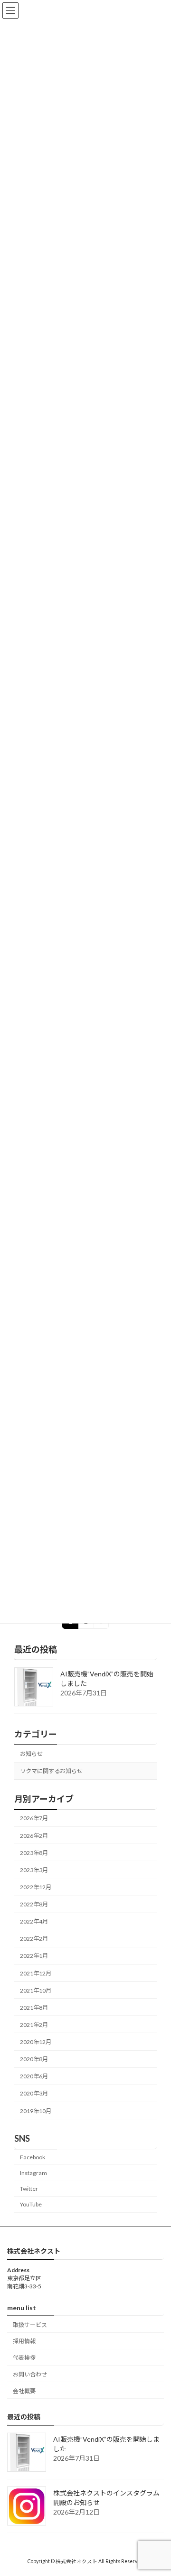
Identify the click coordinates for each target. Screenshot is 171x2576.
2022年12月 (36, 1887)
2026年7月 (34, 1819)
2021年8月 (34, 2008)
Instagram (33, 2173)
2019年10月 (36, 2111)
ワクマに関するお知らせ (51, 1771)
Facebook (33, 2157)
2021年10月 (36, 1990)
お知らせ (31, 1754)
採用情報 (24, 2341)
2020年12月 (36, 2042)
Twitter (29, 2189)
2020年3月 (34, 2094)
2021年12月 (36, 1973)
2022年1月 (34, 1956)
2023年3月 (34, 1870)
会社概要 (24, 2391)
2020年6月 (34, 2076)
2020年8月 (34, 2059)
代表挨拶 (24, 2358)
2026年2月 (34, 1836)
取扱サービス (30, 2325)
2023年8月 (34, 1853)
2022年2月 (34, 1939)
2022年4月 (34, 1921)
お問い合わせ (30, 2374)
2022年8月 (34, 1904)
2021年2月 (34, 2025)
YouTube (31, 2204)
